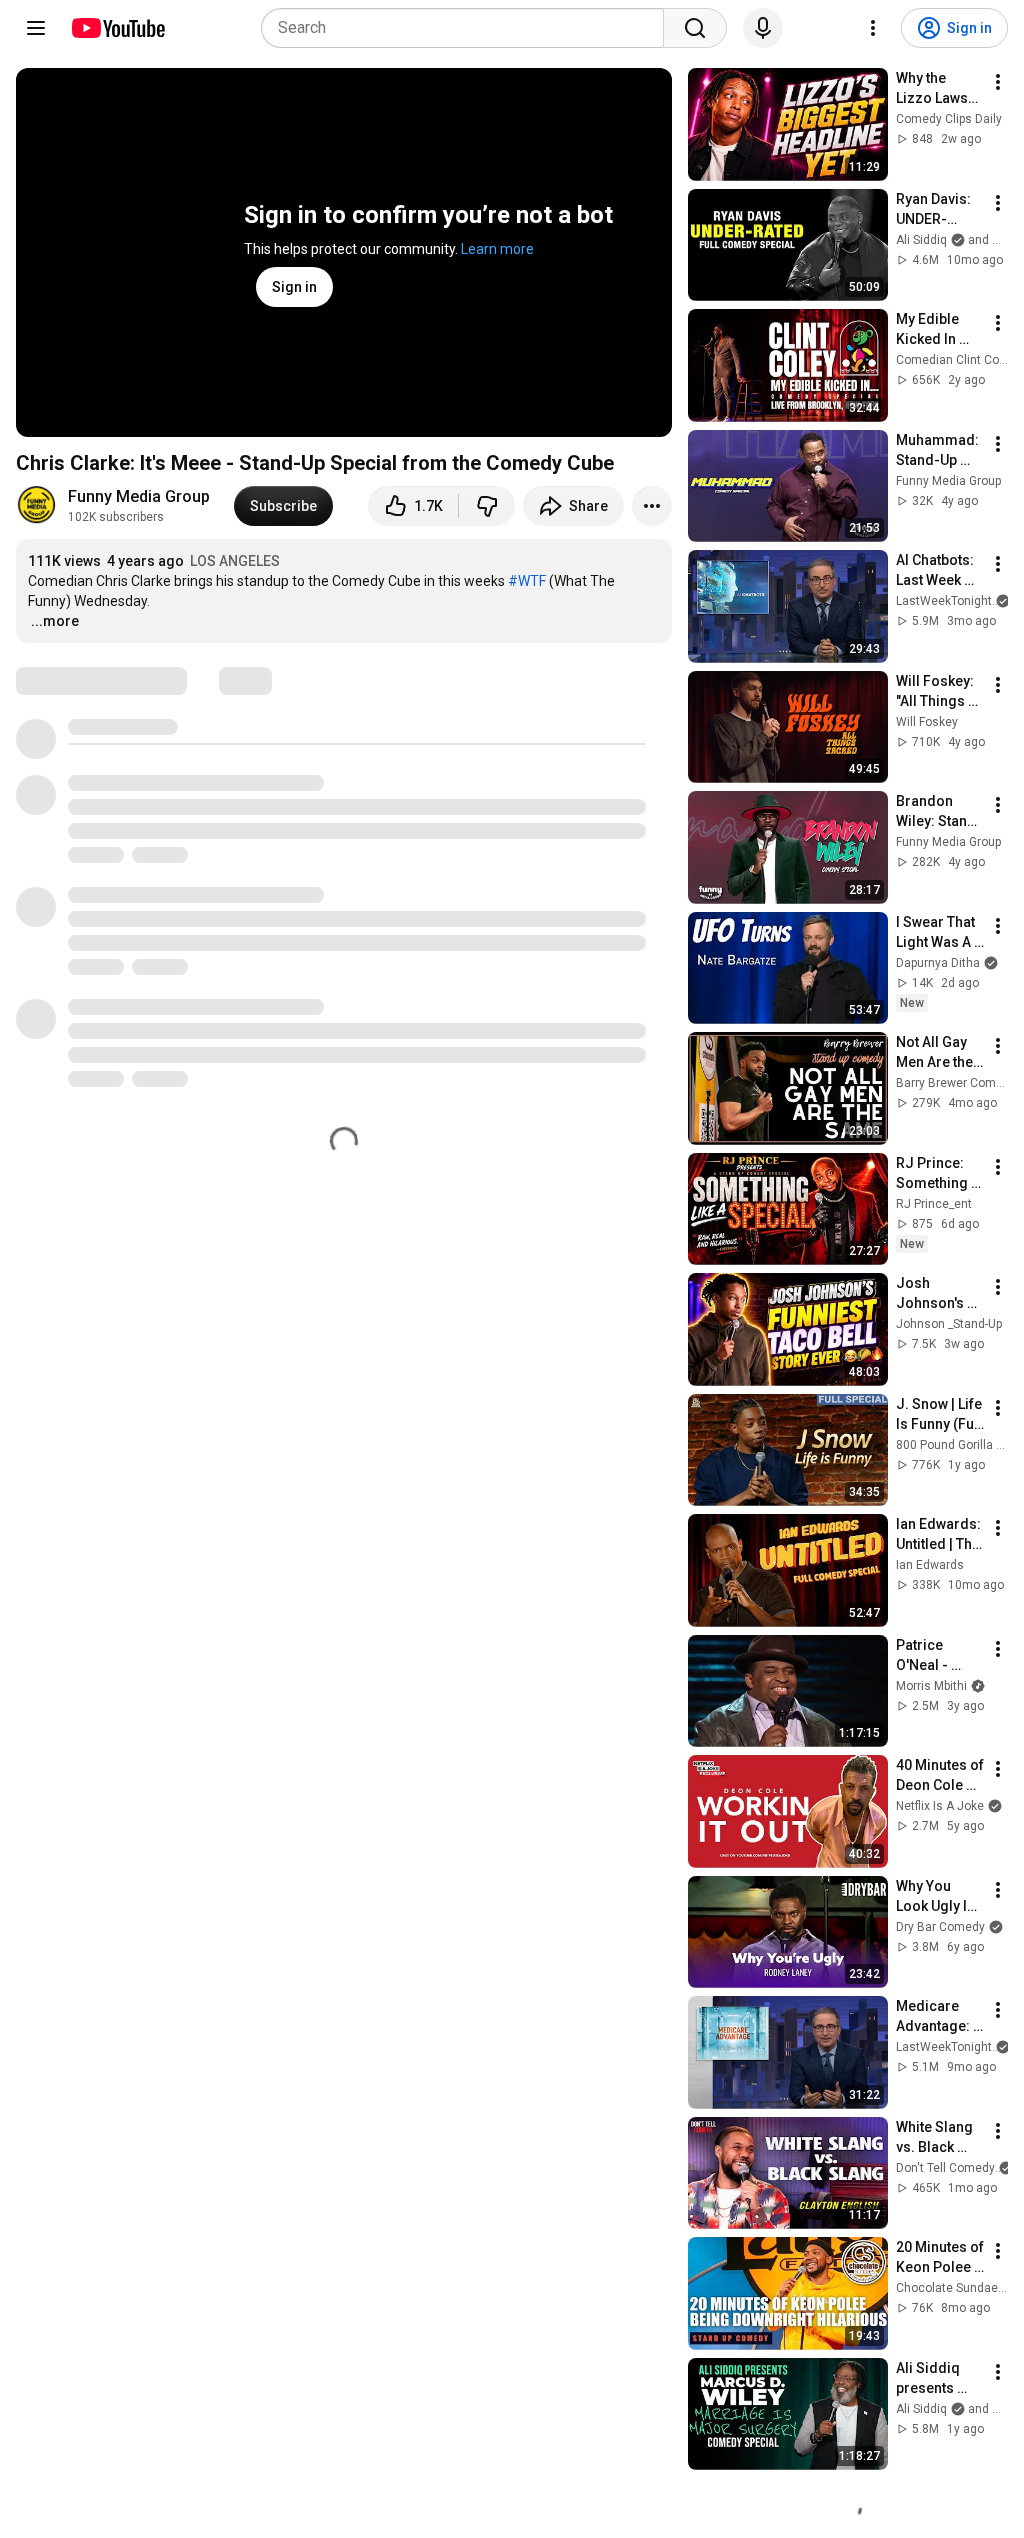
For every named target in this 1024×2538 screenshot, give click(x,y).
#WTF (527, 581)
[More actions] (652, 506)
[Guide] (36, 28)
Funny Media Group (139, 496)
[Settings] (873, 28)
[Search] (695, 28)
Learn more (497, 249)
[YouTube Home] (117, 28)
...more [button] (55, 621)
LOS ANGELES (235, 561)
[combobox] (468, 28)
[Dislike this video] (487, 506)
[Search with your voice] (763, 28)
